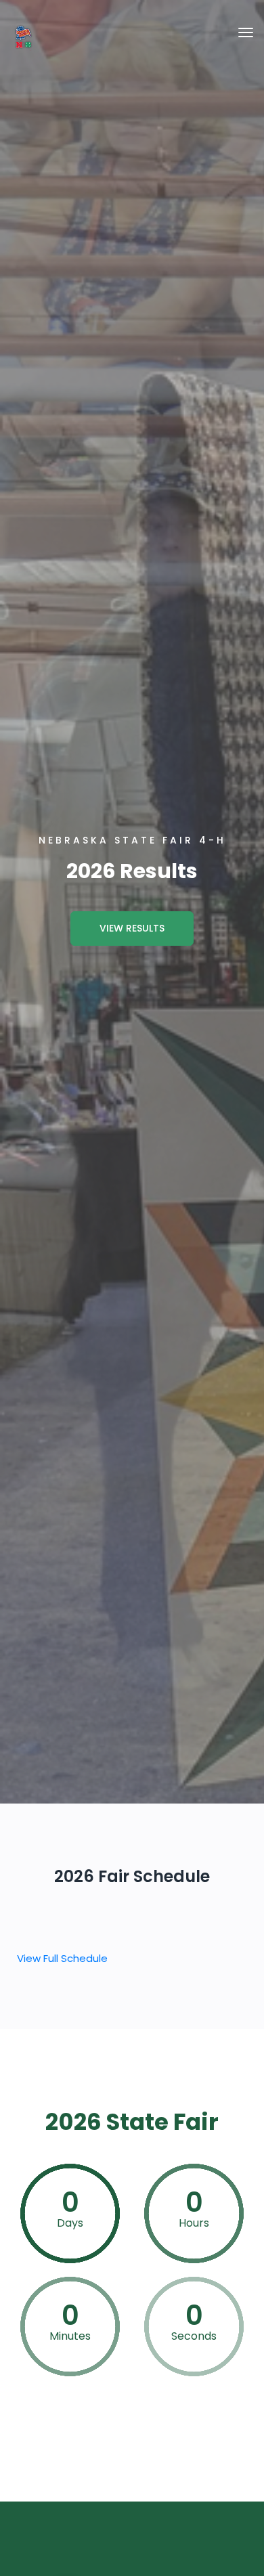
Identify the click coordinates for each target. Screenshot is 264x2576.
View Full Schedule (62, 1958)
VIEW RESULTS (132, 928)
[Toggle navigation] (246, 32)
